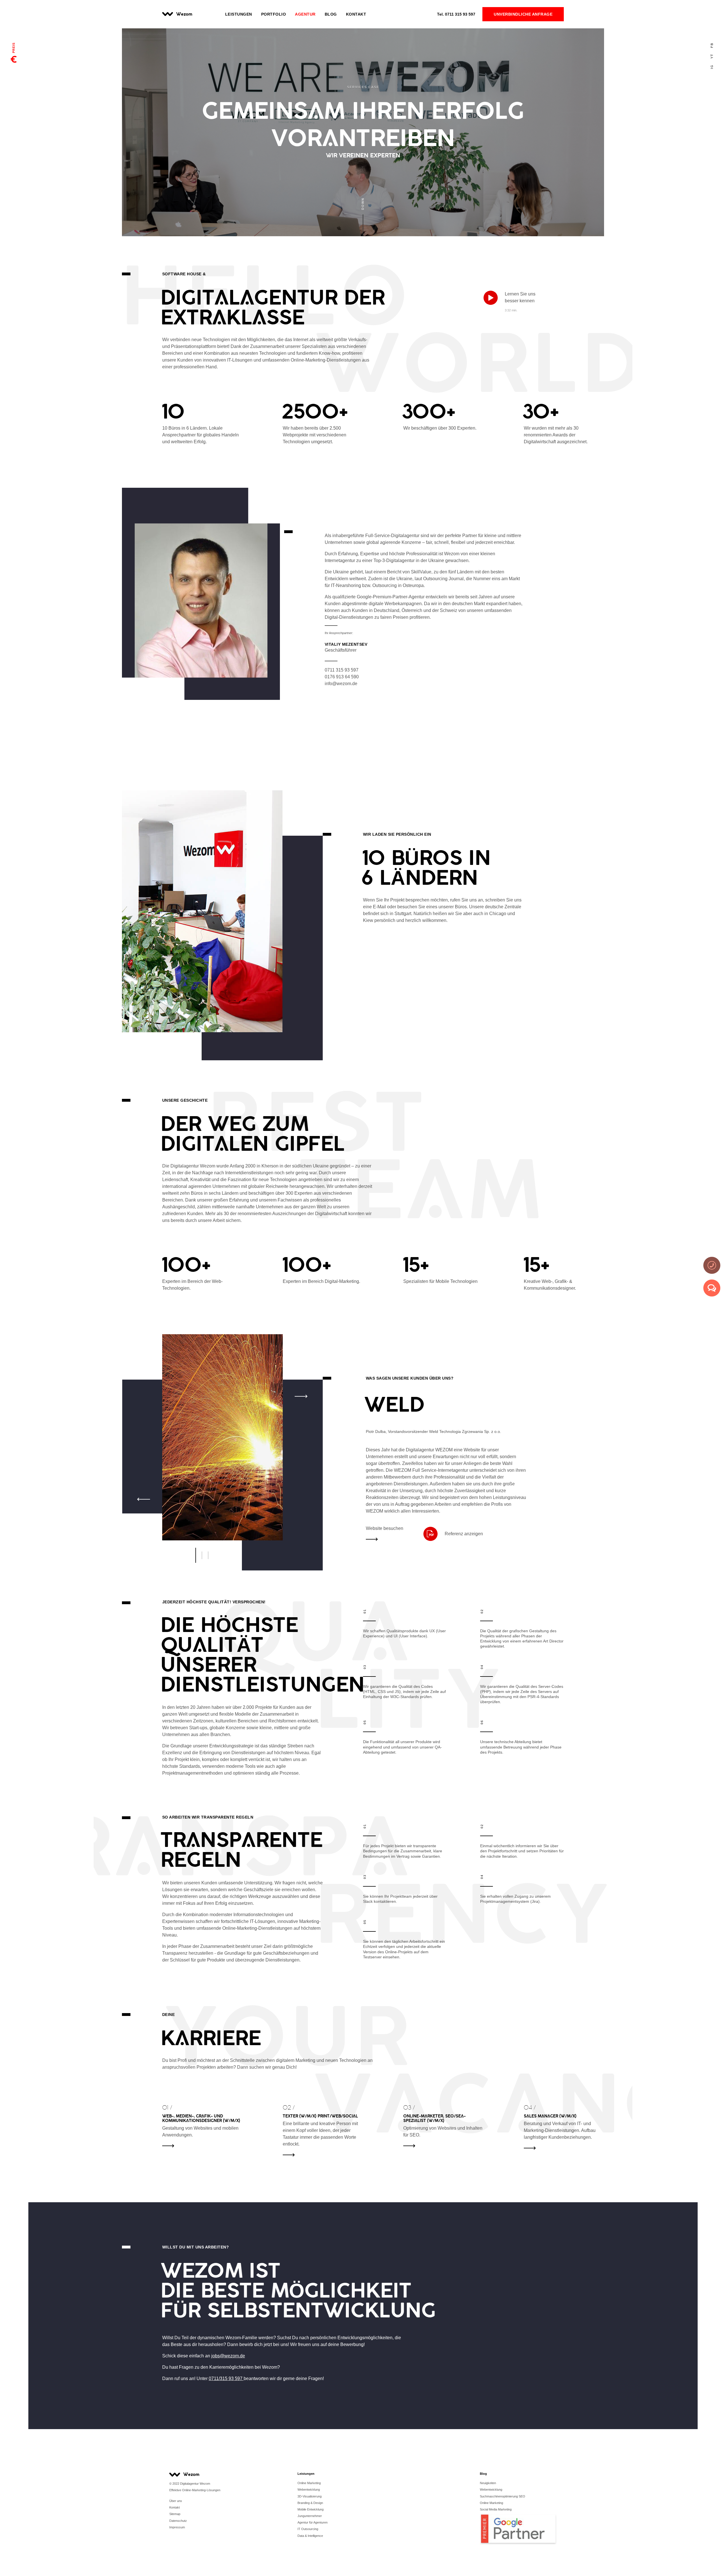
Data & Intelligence (310, 2536)
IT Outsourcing (308, 2529)
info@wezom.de (341, 684)
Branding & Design (310, 2503)
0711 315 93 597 (456, 14)
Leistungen (239, 14)
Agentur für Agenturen (313, 2522)
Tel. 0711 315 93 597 (143, 712)
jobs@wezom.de (139, 758)
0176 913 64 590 (342, 677)
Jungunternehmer (310, 2516)
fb (712, 45)
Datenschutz (178, 2521)
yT (712, 56)
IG (712, 67)
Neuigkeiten (488, 2483)
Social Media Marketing (496, 2509)
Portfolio (274, 14)
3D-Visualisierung (310, 2496)
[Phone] (712, 1265)
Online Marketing (309, 2483)
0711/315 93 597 (226, 2378)
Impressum (177, 2527)
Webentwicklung (309, 2490)
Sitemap (175, 2514)
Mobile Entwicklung (311, 2509)
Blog (331, 14)
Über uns (176, 2501)
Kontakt (356, 14)
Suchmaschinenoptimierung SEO (503, 2496)
